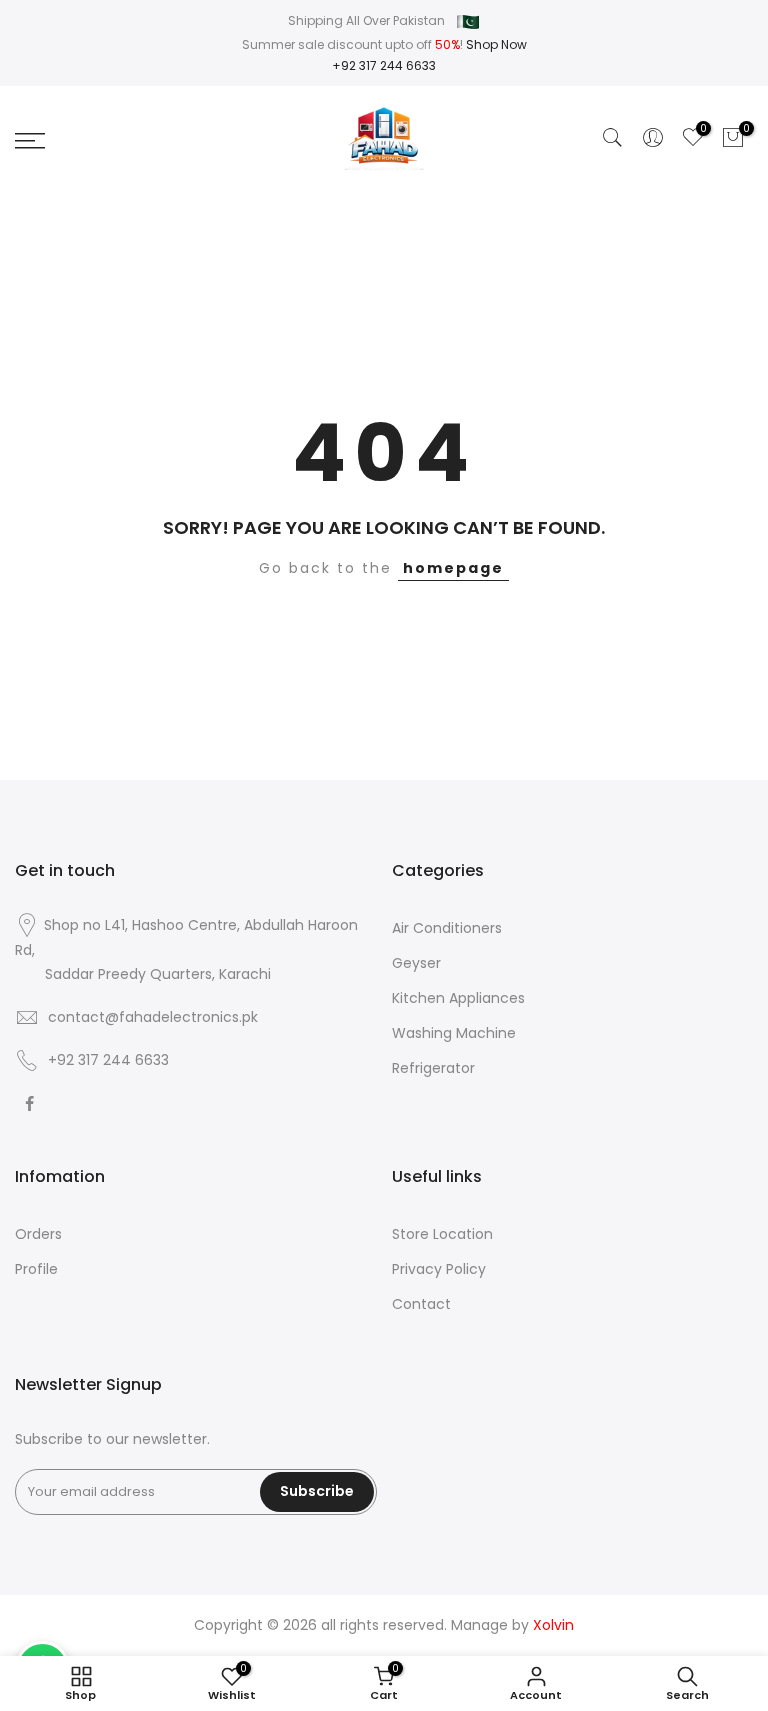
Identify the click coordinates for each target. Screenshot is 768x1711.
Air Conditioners (447, 928)
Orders (38, 1234)
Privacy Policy (439, 1269)
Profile (36, 1269)
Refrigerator (433, 1068)
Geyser (416, 963)
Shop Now (496, 44)
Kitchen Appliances (458, 998)
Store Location (442, 1234)
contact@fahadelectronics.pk (153, 1017)
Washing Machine (454, 1033)
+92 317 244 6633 (384, 65)
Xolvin (553, 1625)
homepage (453, 568)
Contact (421, 1304)
